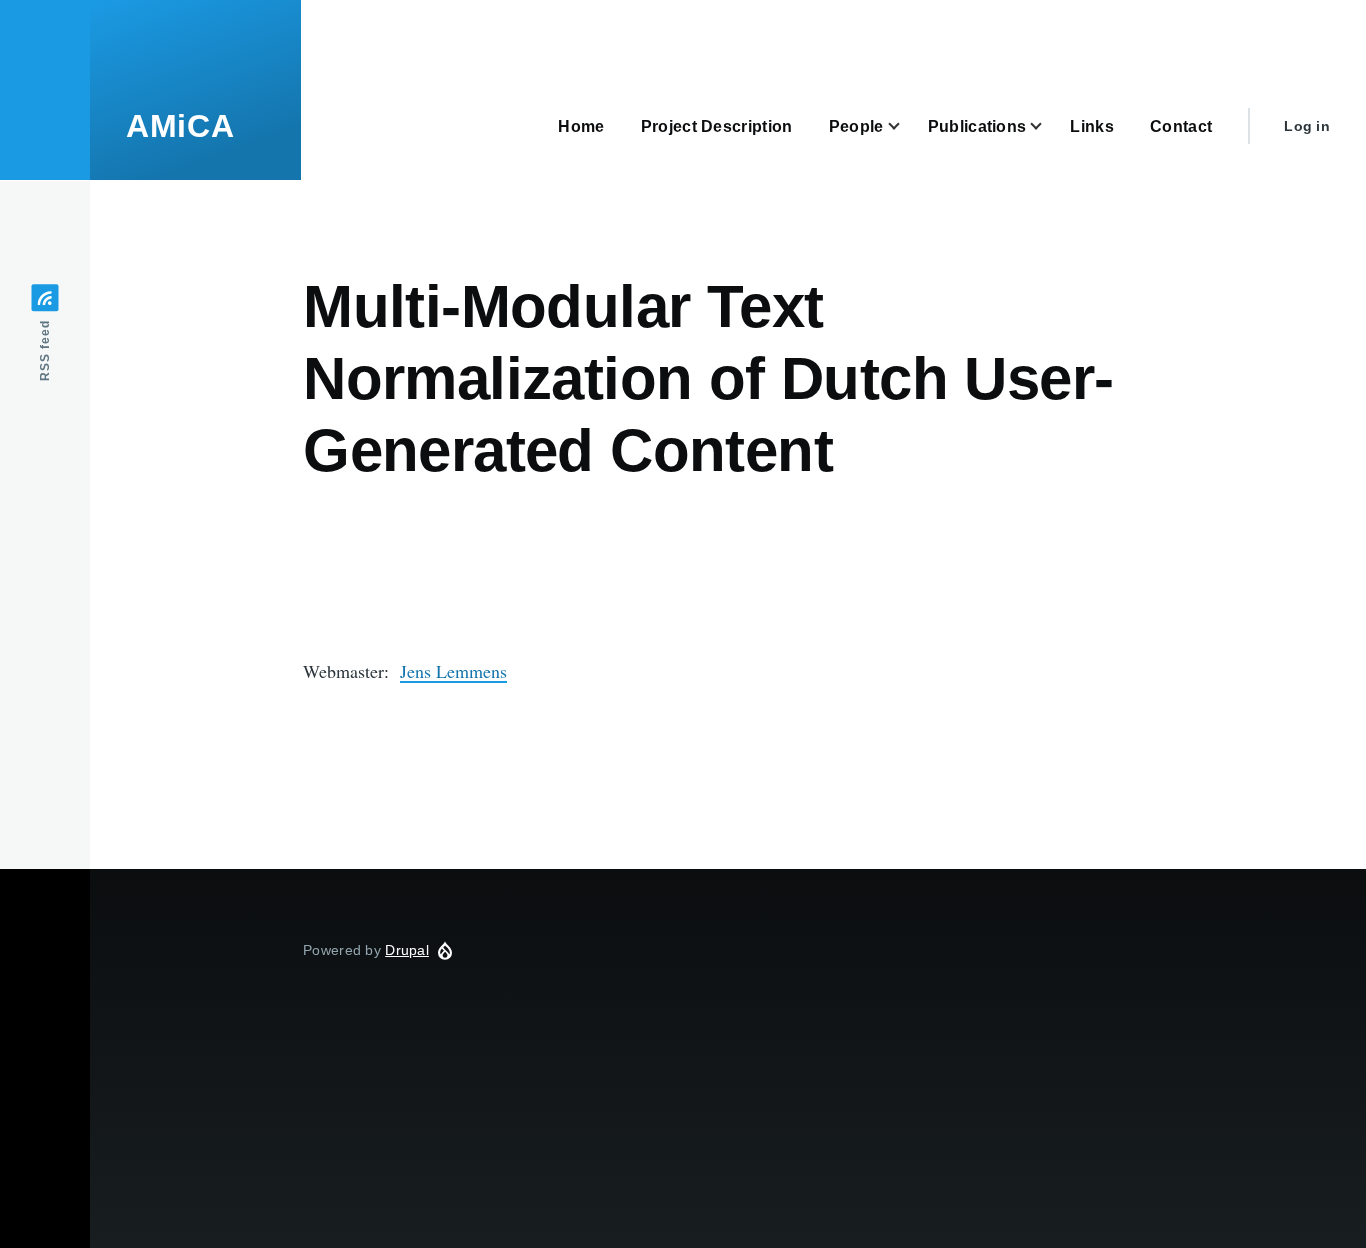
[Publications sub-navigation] (1048, 126)
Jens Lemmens (453, 671)
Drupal (407, 950)
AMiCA (180, 126)
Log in (1307, 126)
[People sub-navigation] (906, 126)
